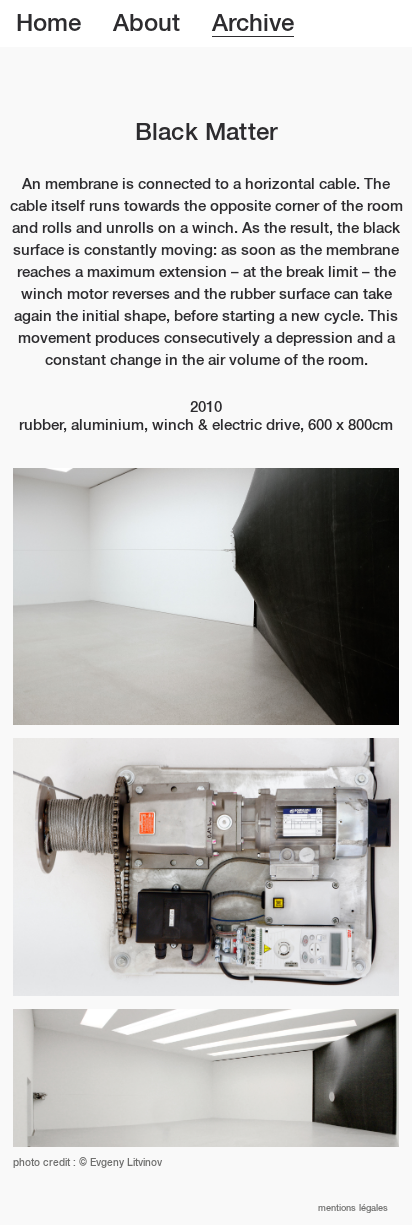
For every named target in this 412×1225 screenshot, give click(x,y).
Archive (253, 24)
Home (48, 24)
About (146, 24)
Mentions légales (353, 1208)
